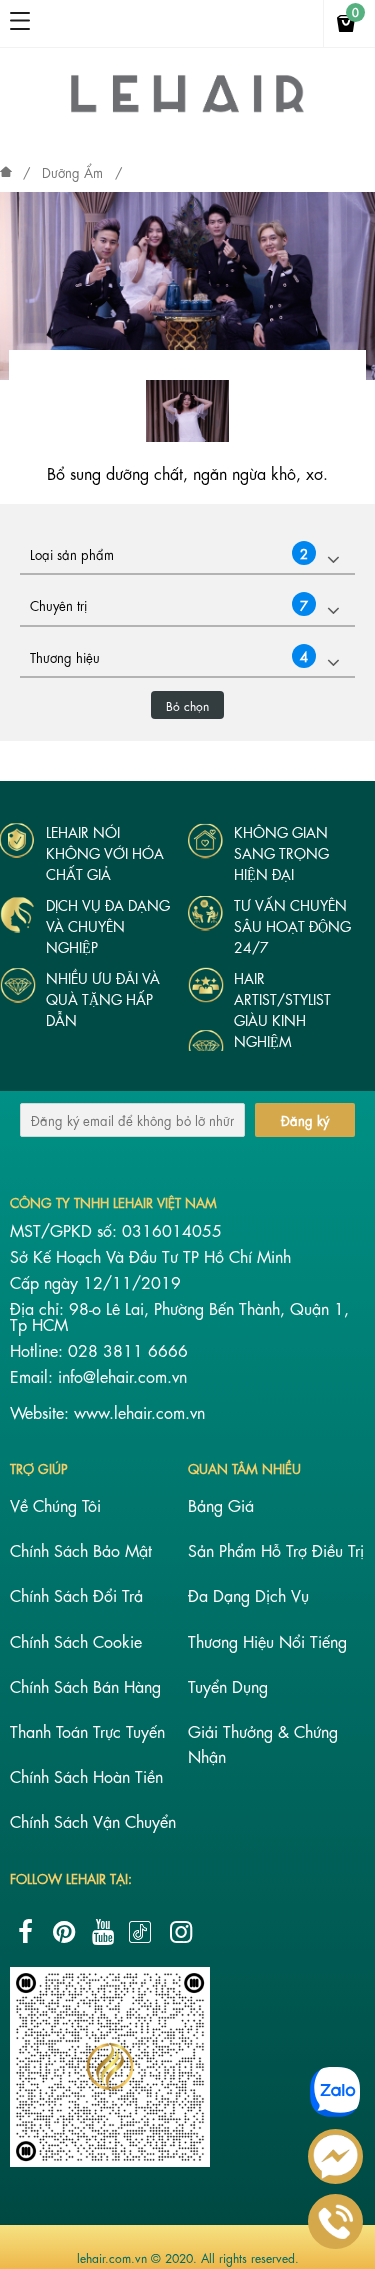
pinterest (64, 1932)
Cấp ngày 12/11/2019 (95, 1281)
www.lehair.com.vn (139, 1411)
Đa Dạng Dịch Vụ (248, 1594)
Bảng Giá (221, 1504)
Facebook (25, 1932)
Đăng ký (305, 1119)
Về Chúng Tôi (55, 1504)
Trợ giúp (39, 1467)
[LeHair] (187, 110)
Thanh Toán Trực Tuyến (87, 1730)
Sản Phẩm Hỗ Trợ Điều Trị (276, 1549)
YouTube (103, 1932)
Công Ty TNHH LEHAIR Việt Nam (113, 1201)
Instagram (181, 1932)
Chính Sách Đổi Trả (76, 1594)
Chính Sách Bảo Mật (81, 1549)
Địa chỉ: (39, 1307)
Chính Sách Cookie (76, 1640)
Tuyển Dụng (228, 1685)
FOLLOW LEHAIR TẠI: (71, 1877)
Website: (42, 1411)
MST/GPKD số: (66, 1229)
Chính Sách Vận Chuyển (93, 1820)
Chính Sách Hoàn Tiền (86, 1775)
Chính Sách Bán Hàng (85, 1685)
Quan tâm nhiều (244, 1467)
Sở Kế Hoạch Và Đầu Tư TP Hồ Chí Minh (150, 1255)
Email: (34, 1375)
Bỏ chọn (187, 705)
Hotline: (39, 1349)
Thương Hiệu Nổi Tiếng (267, 1640)
